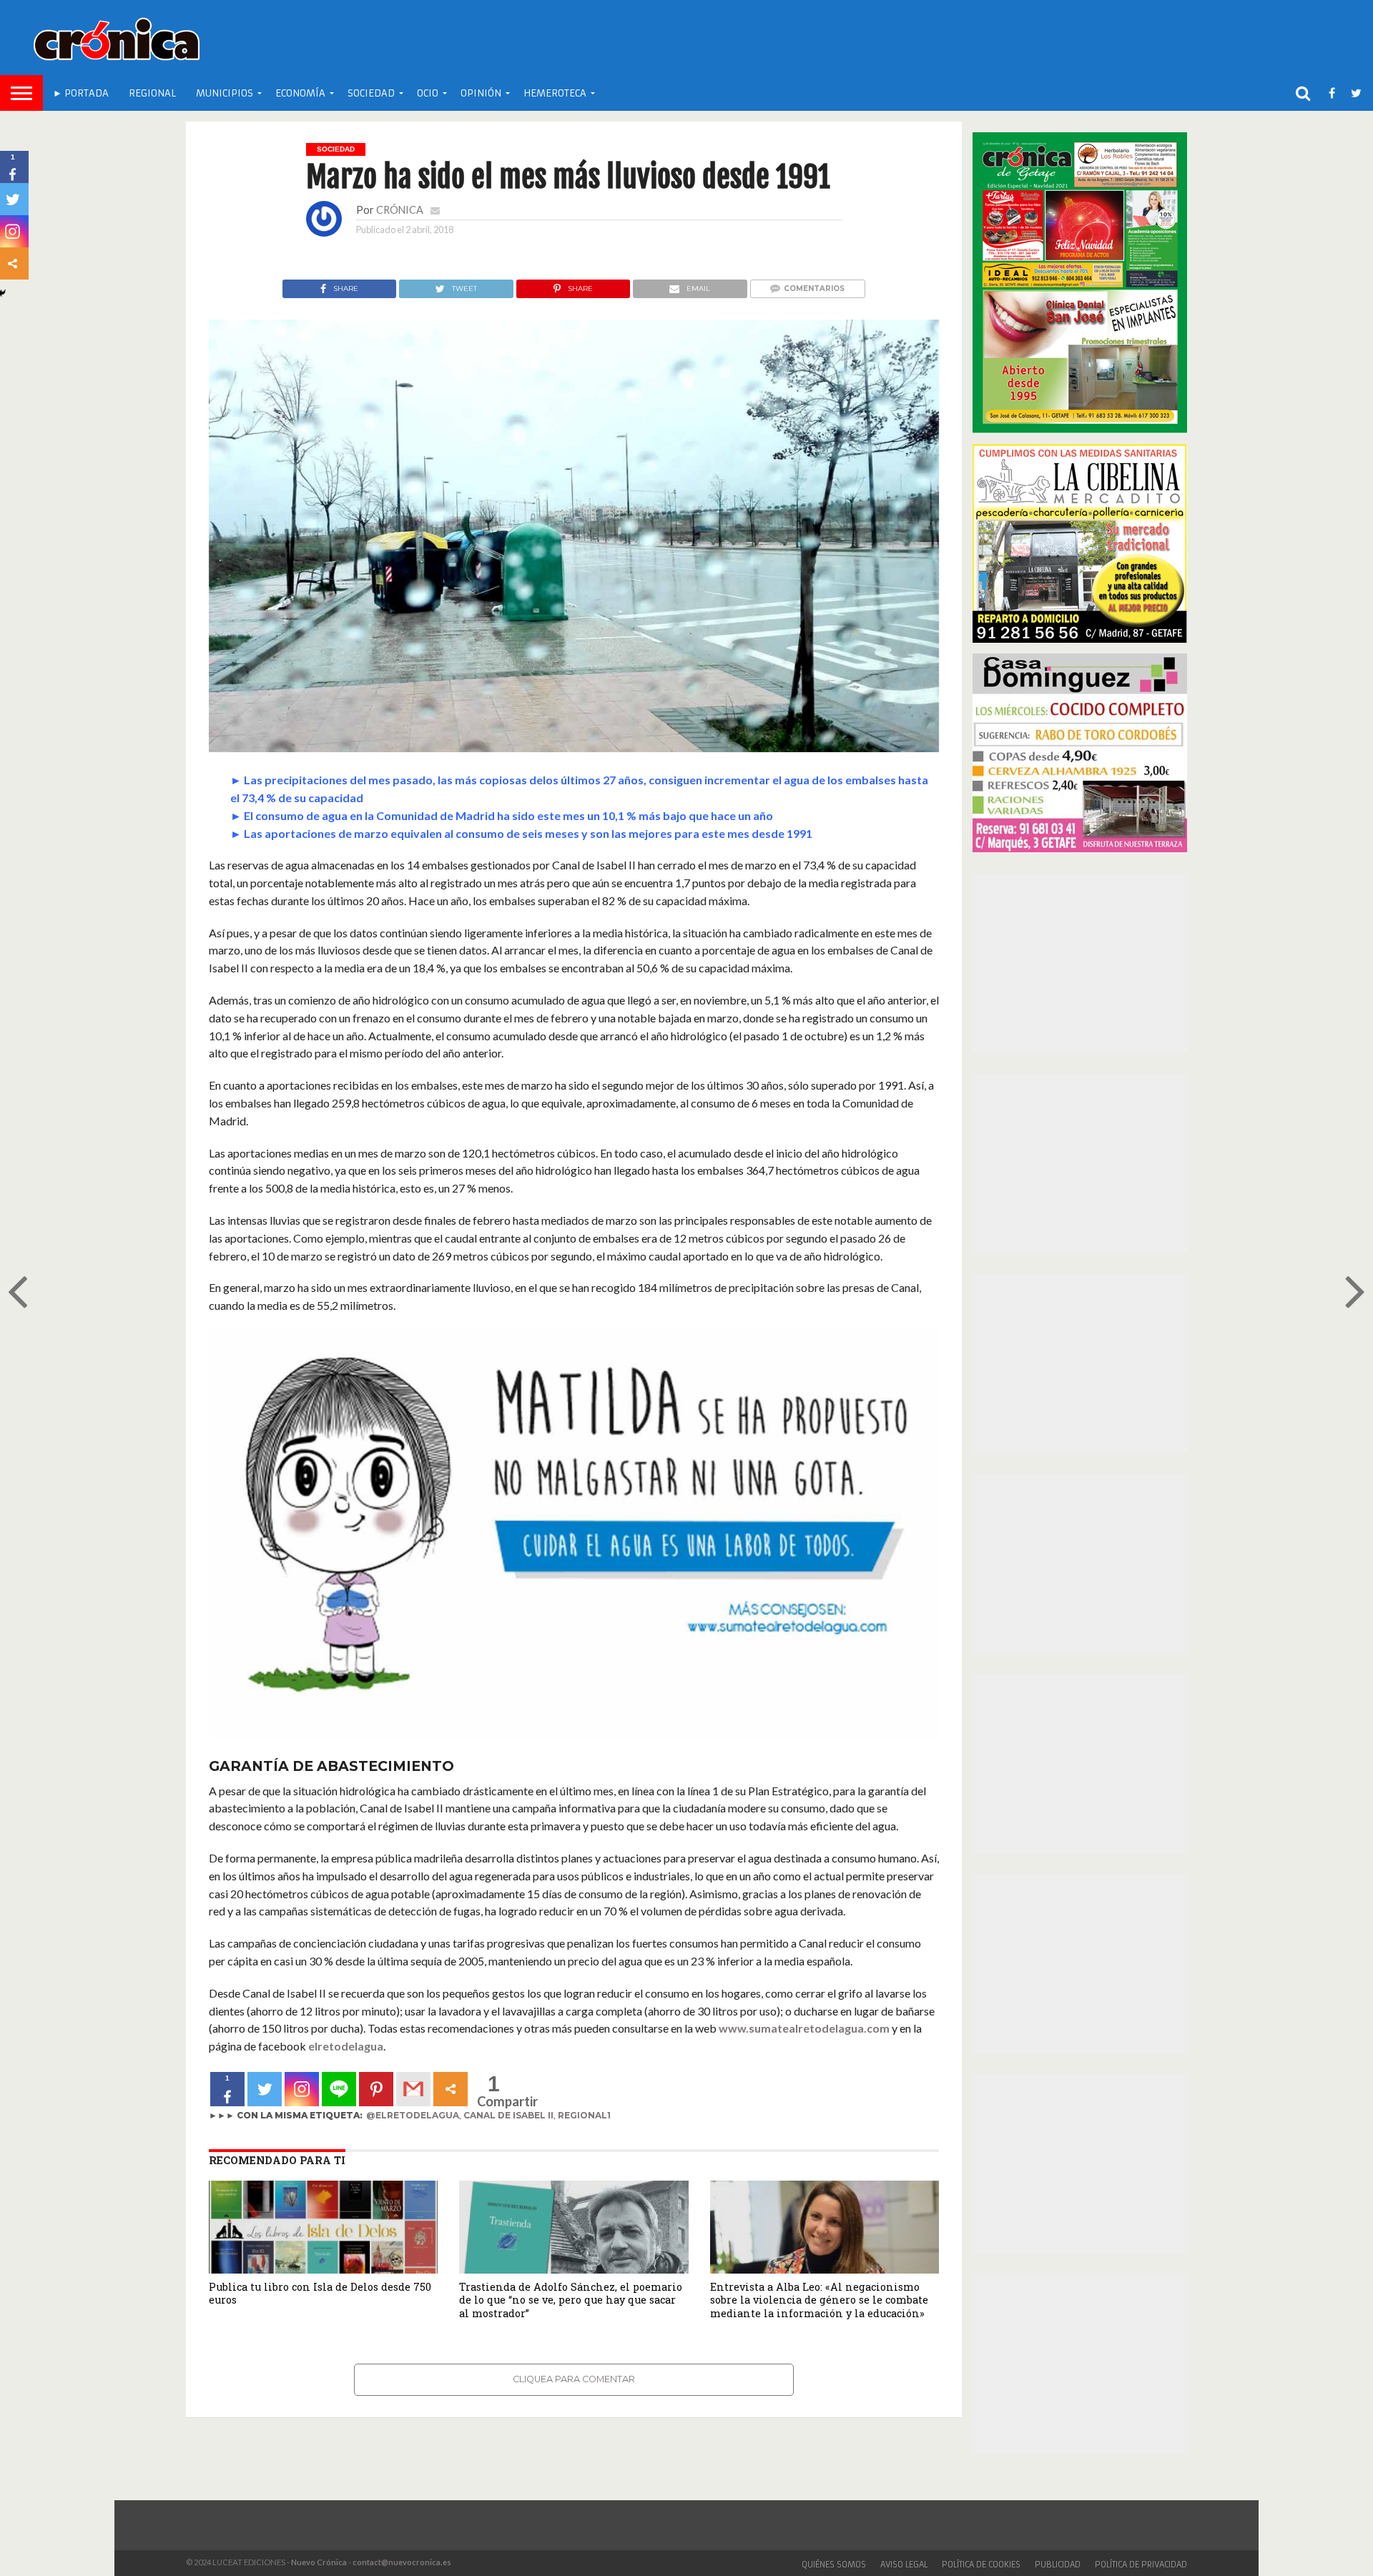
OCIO (428, 93)
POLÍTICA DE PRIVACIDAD (1141, 2565)
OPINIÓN (481, 93)
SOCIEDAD (371, 93)
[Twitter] (265, 2089)
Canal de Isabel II (508, 2115)
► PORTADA (81, 93)
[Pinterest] (376, 2089)
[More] (451, 2089)
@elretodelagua (413, 2115)
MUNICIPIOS (225, 93)
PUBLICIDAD (1058, 2565)
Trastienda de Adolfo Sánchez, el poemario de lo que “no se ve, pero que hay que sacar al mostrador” (571, 2300)
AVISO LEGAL (904, 2565)
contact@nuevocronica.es (402, 2562)
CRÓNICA (400, 210)
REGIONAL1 (584, 2115)
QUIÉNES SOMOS (834, 2565)
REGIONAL (152, 93)
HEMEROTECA (555, 93)
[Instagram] (302, 2089)
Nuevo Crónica (319, 2562)
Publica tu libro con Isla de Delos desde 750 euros (320, 2294)
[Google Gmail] (413, 2089)
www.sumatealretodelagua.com (804, 2028)
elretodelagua (346, 2046)
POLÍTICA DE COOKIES (981, 2565)
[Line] (339, 2089)
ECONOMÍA (300, 93)
